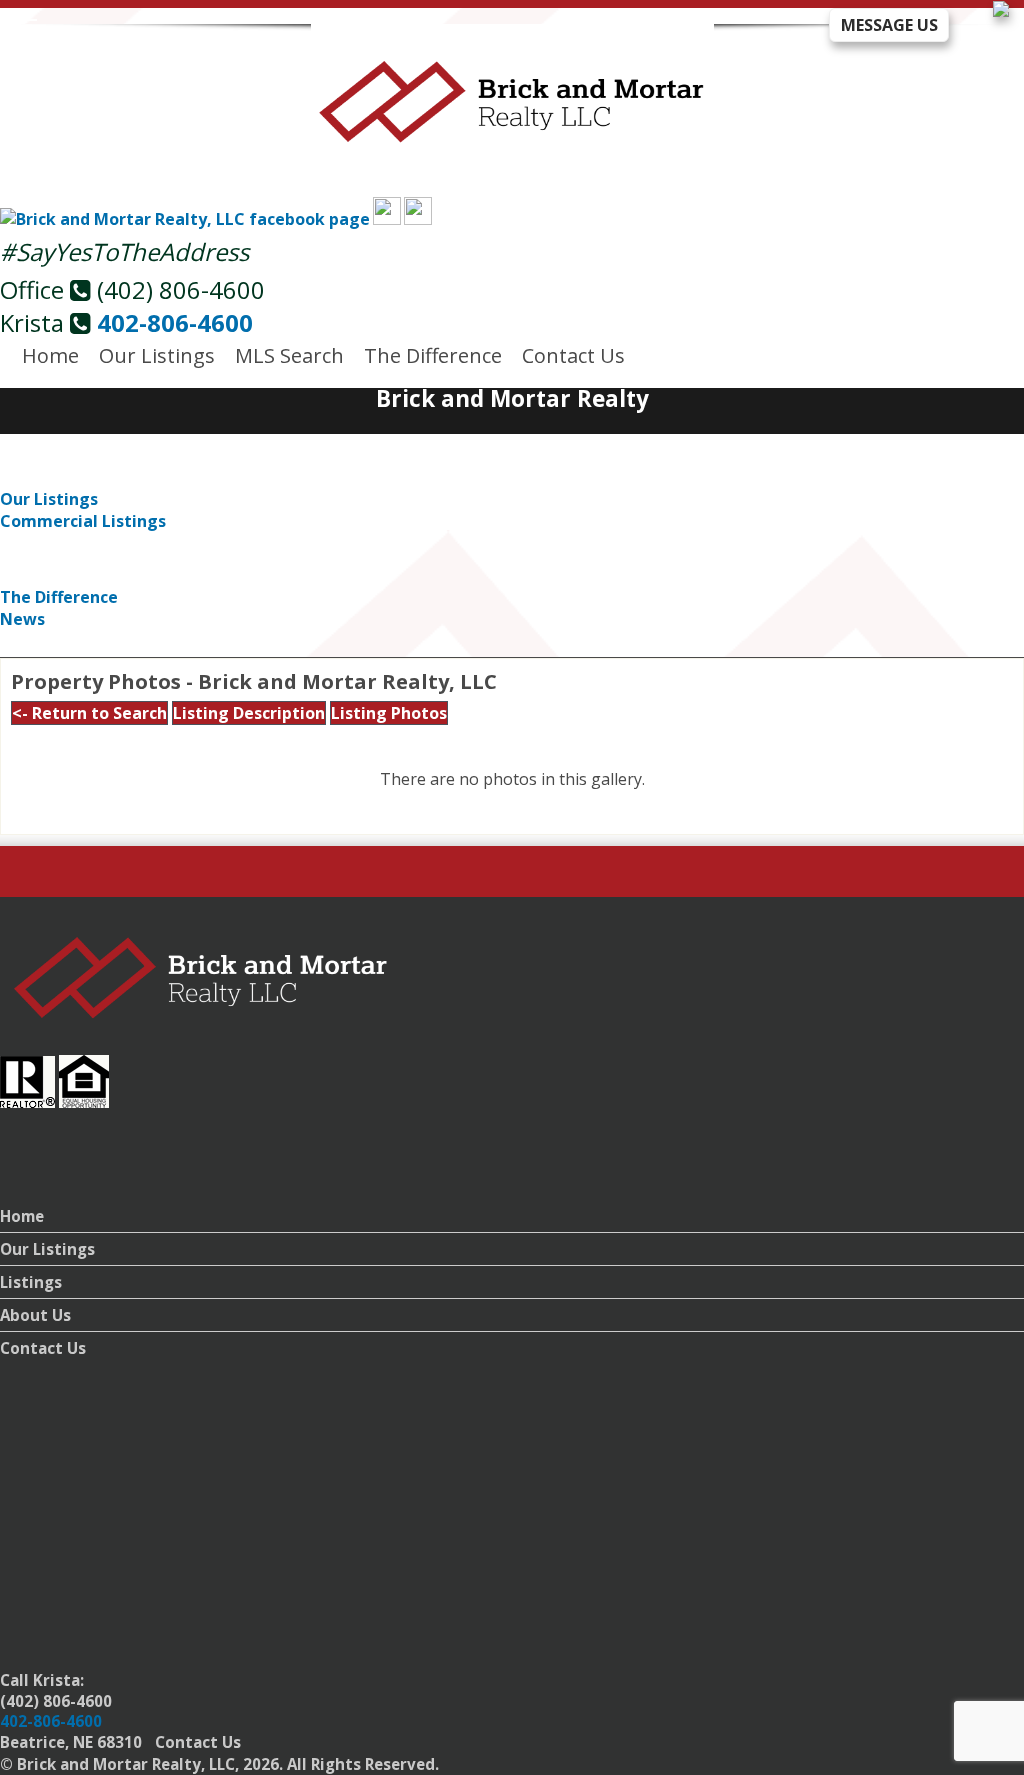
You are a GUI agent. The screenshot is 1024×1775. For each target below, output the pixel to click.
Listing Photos (389, 713)
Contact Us (573, 355)
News (22, 619)
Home (50, 355)
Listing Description (249, 713)
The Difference (433, 355)
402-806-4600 (175, 322)
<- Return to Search (89, 713)
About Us (35, 1315)
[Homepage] (512, 131)
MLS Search (289, 355)
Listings (31, 1282)
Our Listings (157, 355)
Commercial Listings (83, 521)
